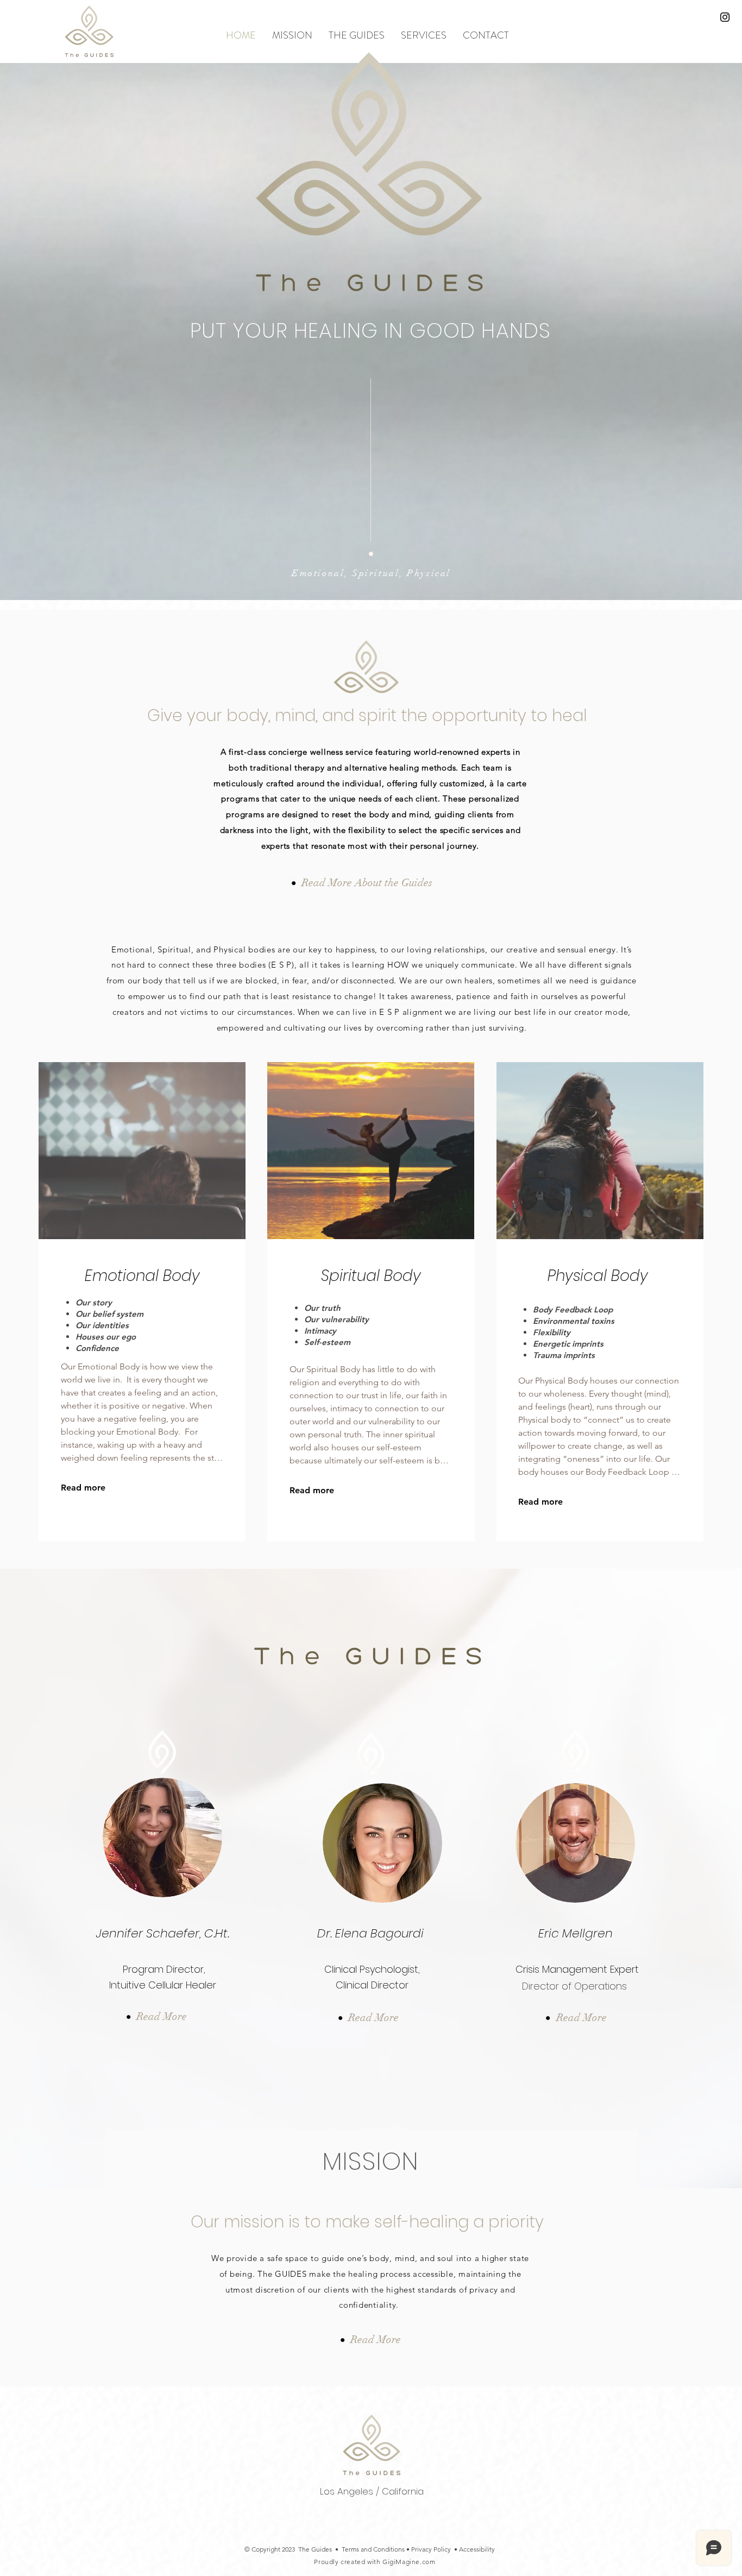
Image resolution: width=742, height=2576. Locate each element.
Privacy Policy (431, 2549)
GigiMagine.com (409, 2562)
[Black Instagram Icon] (725, 17)
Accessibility (477, 2549)
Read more (83, 1488)
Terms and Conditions (373, 2549)
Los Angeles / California (372, 2491)
